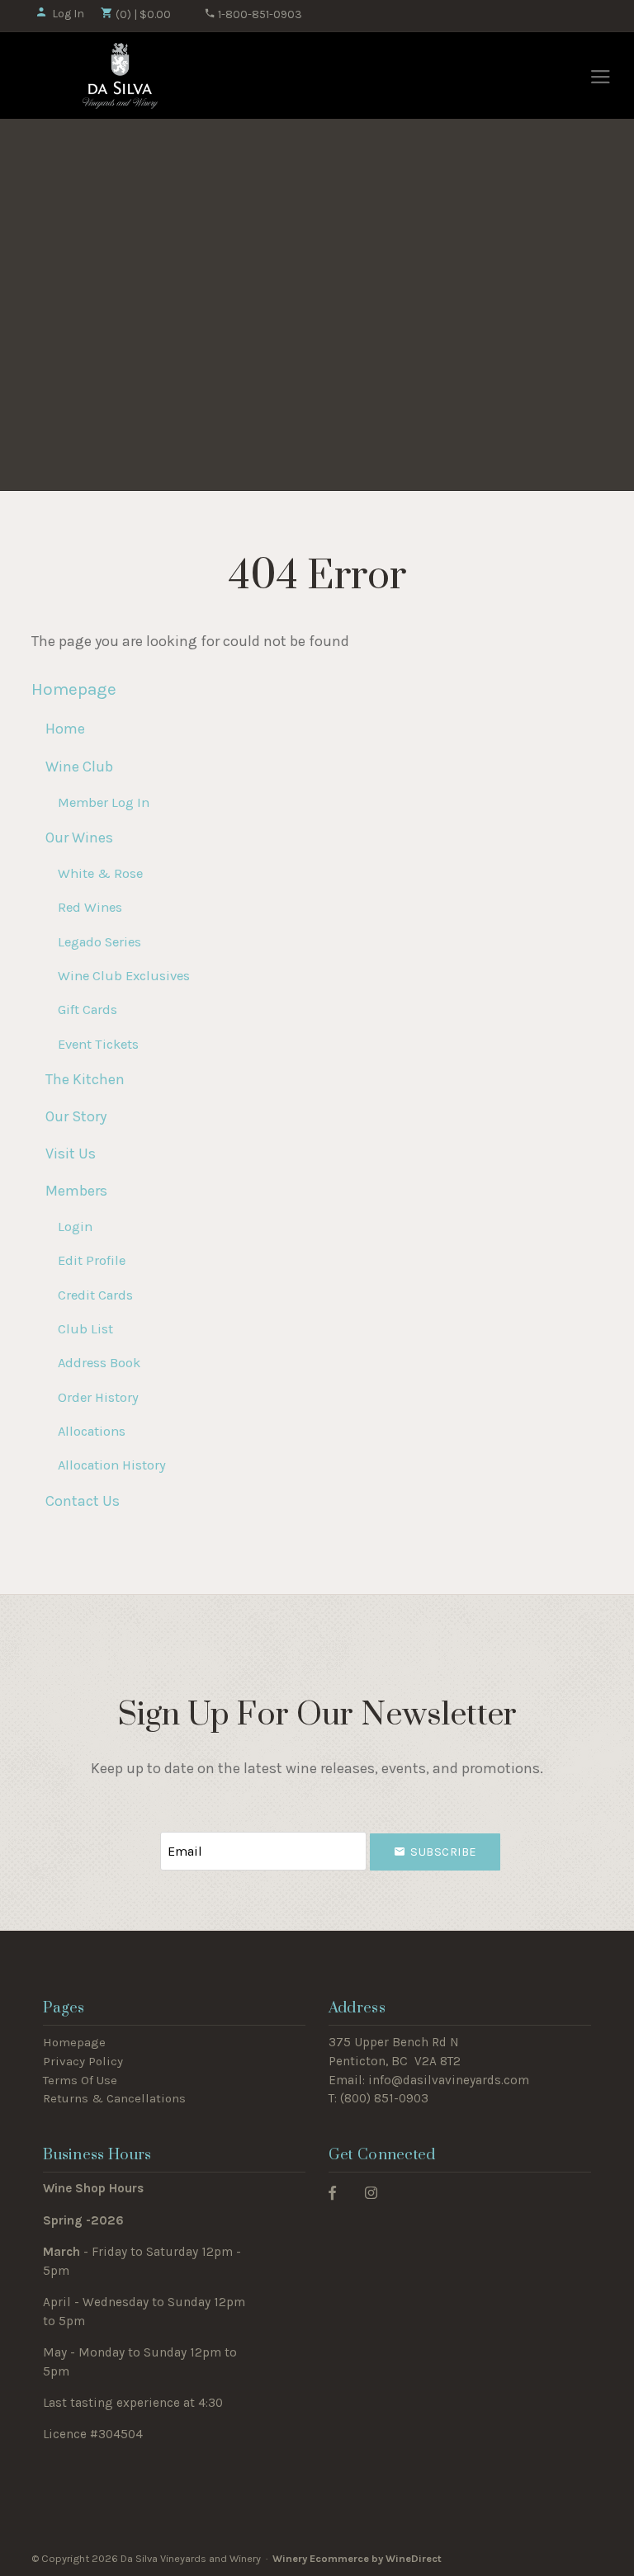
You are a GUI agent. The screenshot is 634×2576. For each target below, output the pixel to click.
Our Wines (79, 837)
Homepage (74, 689)
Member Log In (104, 802)
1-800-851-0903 (259, 14)
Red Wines (90, 907)
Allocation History (112, 1465)
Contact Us (83, 1501)
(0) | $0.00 (142, 14)
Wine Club (79, 767)
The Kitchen (85, 1079)
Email (145, 1835)
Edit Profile (92, 1260)
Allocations (92, 1431)
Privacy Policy (83, 2061)
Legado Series (99, 942)
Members (76, 1191)
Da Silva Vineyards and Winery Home (121, 76)
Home (65, 729)
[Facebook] (332, 2192)
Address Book (99, 1363)
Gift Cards (88, 1010)
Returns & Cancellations (114, 2098)
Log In (68, 14)
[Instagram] (371, 2192)
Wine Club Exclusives (124, 976)
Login (75, 1227)
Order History (98, 1397)
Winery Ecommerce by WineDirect (357, 2558)
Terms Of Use (80, 2080)
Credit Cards (95, 1295)
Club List (85, 1329)
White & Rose (100, 873)
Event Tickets (98, 1044)
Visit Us (71, 1154)
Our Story (76, 1116)
